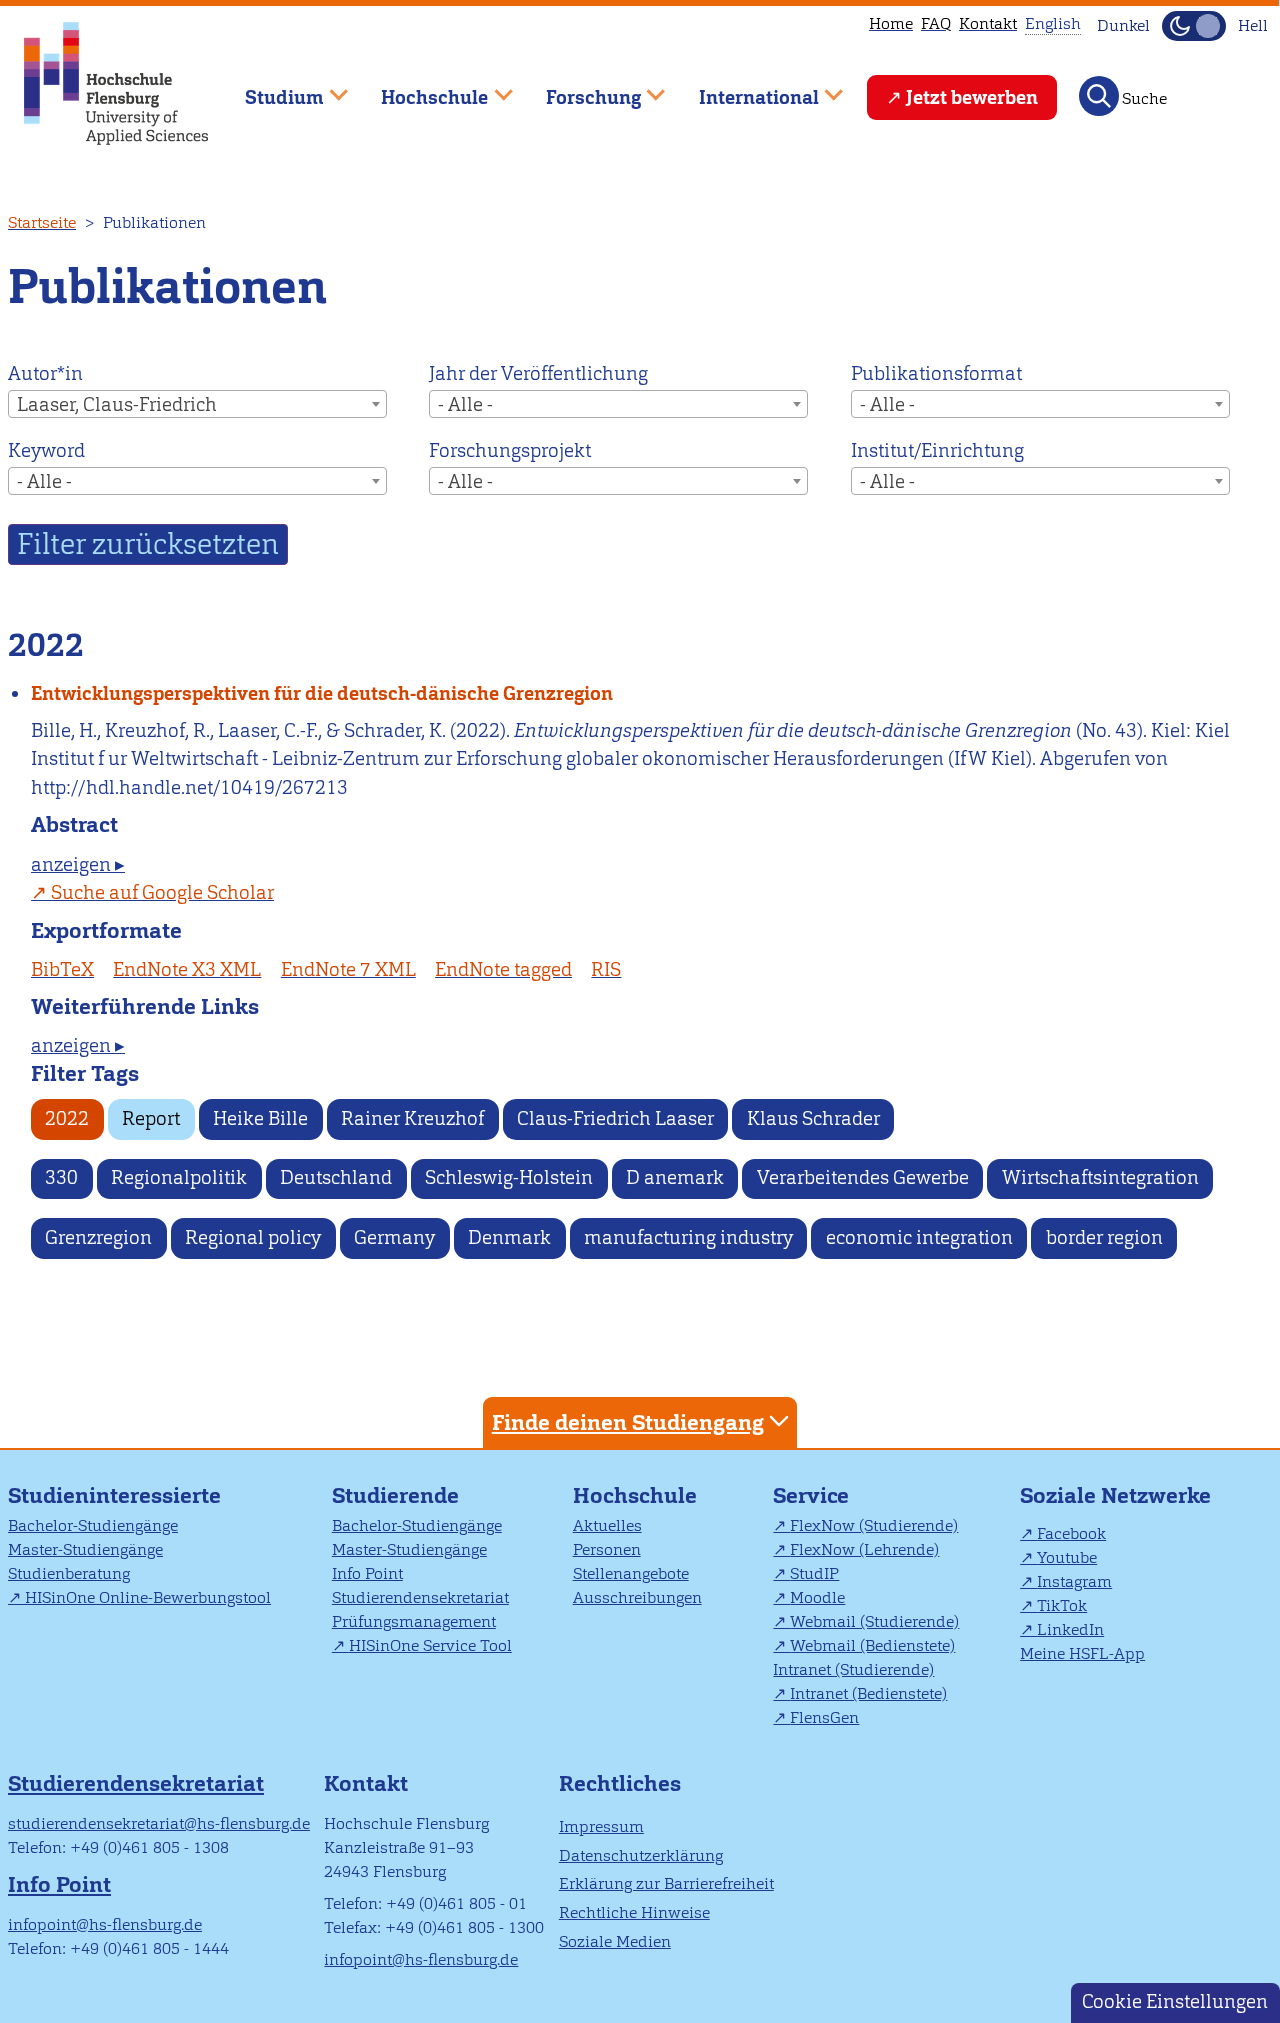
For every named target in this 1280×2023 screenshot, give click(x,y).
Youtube (1067, 1557)
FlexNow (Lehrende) (864, 1549)
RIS (606, 969)
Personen (607, 1549)
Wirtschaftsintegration (1100, 1177)
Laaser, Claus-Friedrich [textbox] (117, 404)
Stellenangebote (631, 1573)
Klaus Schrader (813, 1118)
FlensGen (824, 1717)
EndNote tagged (503, 969)
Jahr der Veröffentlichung (538, 373)
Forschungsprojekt (510, 450)
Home (891, 23)
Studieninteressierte (114, 1495)
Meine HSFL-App (1082, 1653)
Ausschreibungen (637, 1597)
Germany (394, 1237)
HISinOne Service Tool (430, 1645)
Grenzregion (98, 1237)
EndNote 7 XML (348, 969)
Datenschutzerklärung (641, 1855)
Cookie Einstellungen (1175, 2001)
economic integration (919, 1237)
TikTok (1062, 1605)
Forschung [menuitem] (579, 88)
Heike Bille (260, 1118)
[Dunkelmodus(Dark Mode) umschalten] (1194, 26)
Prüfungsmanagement (414, 1621)
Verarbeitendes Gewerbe (863, 1177)
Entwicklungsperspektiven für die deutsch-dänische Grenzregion (322, 693)
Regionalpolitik (179, 1177)
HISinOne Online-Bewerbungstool (148, 1597)
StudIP (814, 1573)
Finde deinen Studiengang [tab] (628, 1422)
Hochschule (635, 1495)
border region (1104, 1237)
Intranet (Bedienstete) (868, 1693)
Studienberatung (69, 1573)
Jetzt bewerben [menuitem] (972, 97)
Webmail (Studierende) (874, 1621)
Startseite (42, 222)
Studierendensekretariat (420, 1597)
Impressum (601, 1826)
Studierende (395, 1495)
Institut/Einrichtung (937, 450)
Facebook (1071, 1533)
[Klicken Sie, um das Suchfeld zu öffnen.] (1099, 96)
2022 (67, 1118)
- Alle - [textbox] (465, 404)
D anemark (675, 1177)
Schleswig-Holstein (509, 1177)
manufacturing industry (688, 1237)
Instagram (1074, 1581)
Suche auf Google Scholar (162, 892)
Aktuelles (607, 1525)
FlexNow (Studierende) (874, 1525)
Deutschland (336, 1177)
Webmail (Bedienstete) (872, 1645)
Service (811, 1495)
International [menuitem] (744, 88)
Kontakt (988, 23)
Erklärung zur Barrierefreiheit (666, 1883)
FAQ (936, 23)
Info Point (367, 1573)
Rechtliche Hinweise (634, 1912)
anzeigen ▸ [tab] (78, 864)
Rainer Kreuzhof (412, 1118)
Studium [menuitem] (270, 88)
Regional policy (253, 1237)
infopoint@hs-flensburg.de (105, 1924)
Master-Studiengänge (85, 1549)
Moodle (817, 1597)
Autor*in (45, 373)
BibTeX (62, 969)
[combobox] (197, 404)
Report (151, 1118)
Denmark (509, 1237)
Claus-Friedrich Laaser (615, 1118)
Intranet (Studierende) (853, 1669)
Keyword (46, 450)
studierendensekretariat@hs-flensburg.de (159, 1823)
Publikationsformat (936, 373)
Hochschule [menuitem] (421, 88)
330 (61, 1177)
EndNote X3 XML (187, 969)
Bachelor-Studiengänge (93, 1525)
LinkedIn (1070, 1629)
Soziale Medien (615, 1941)
